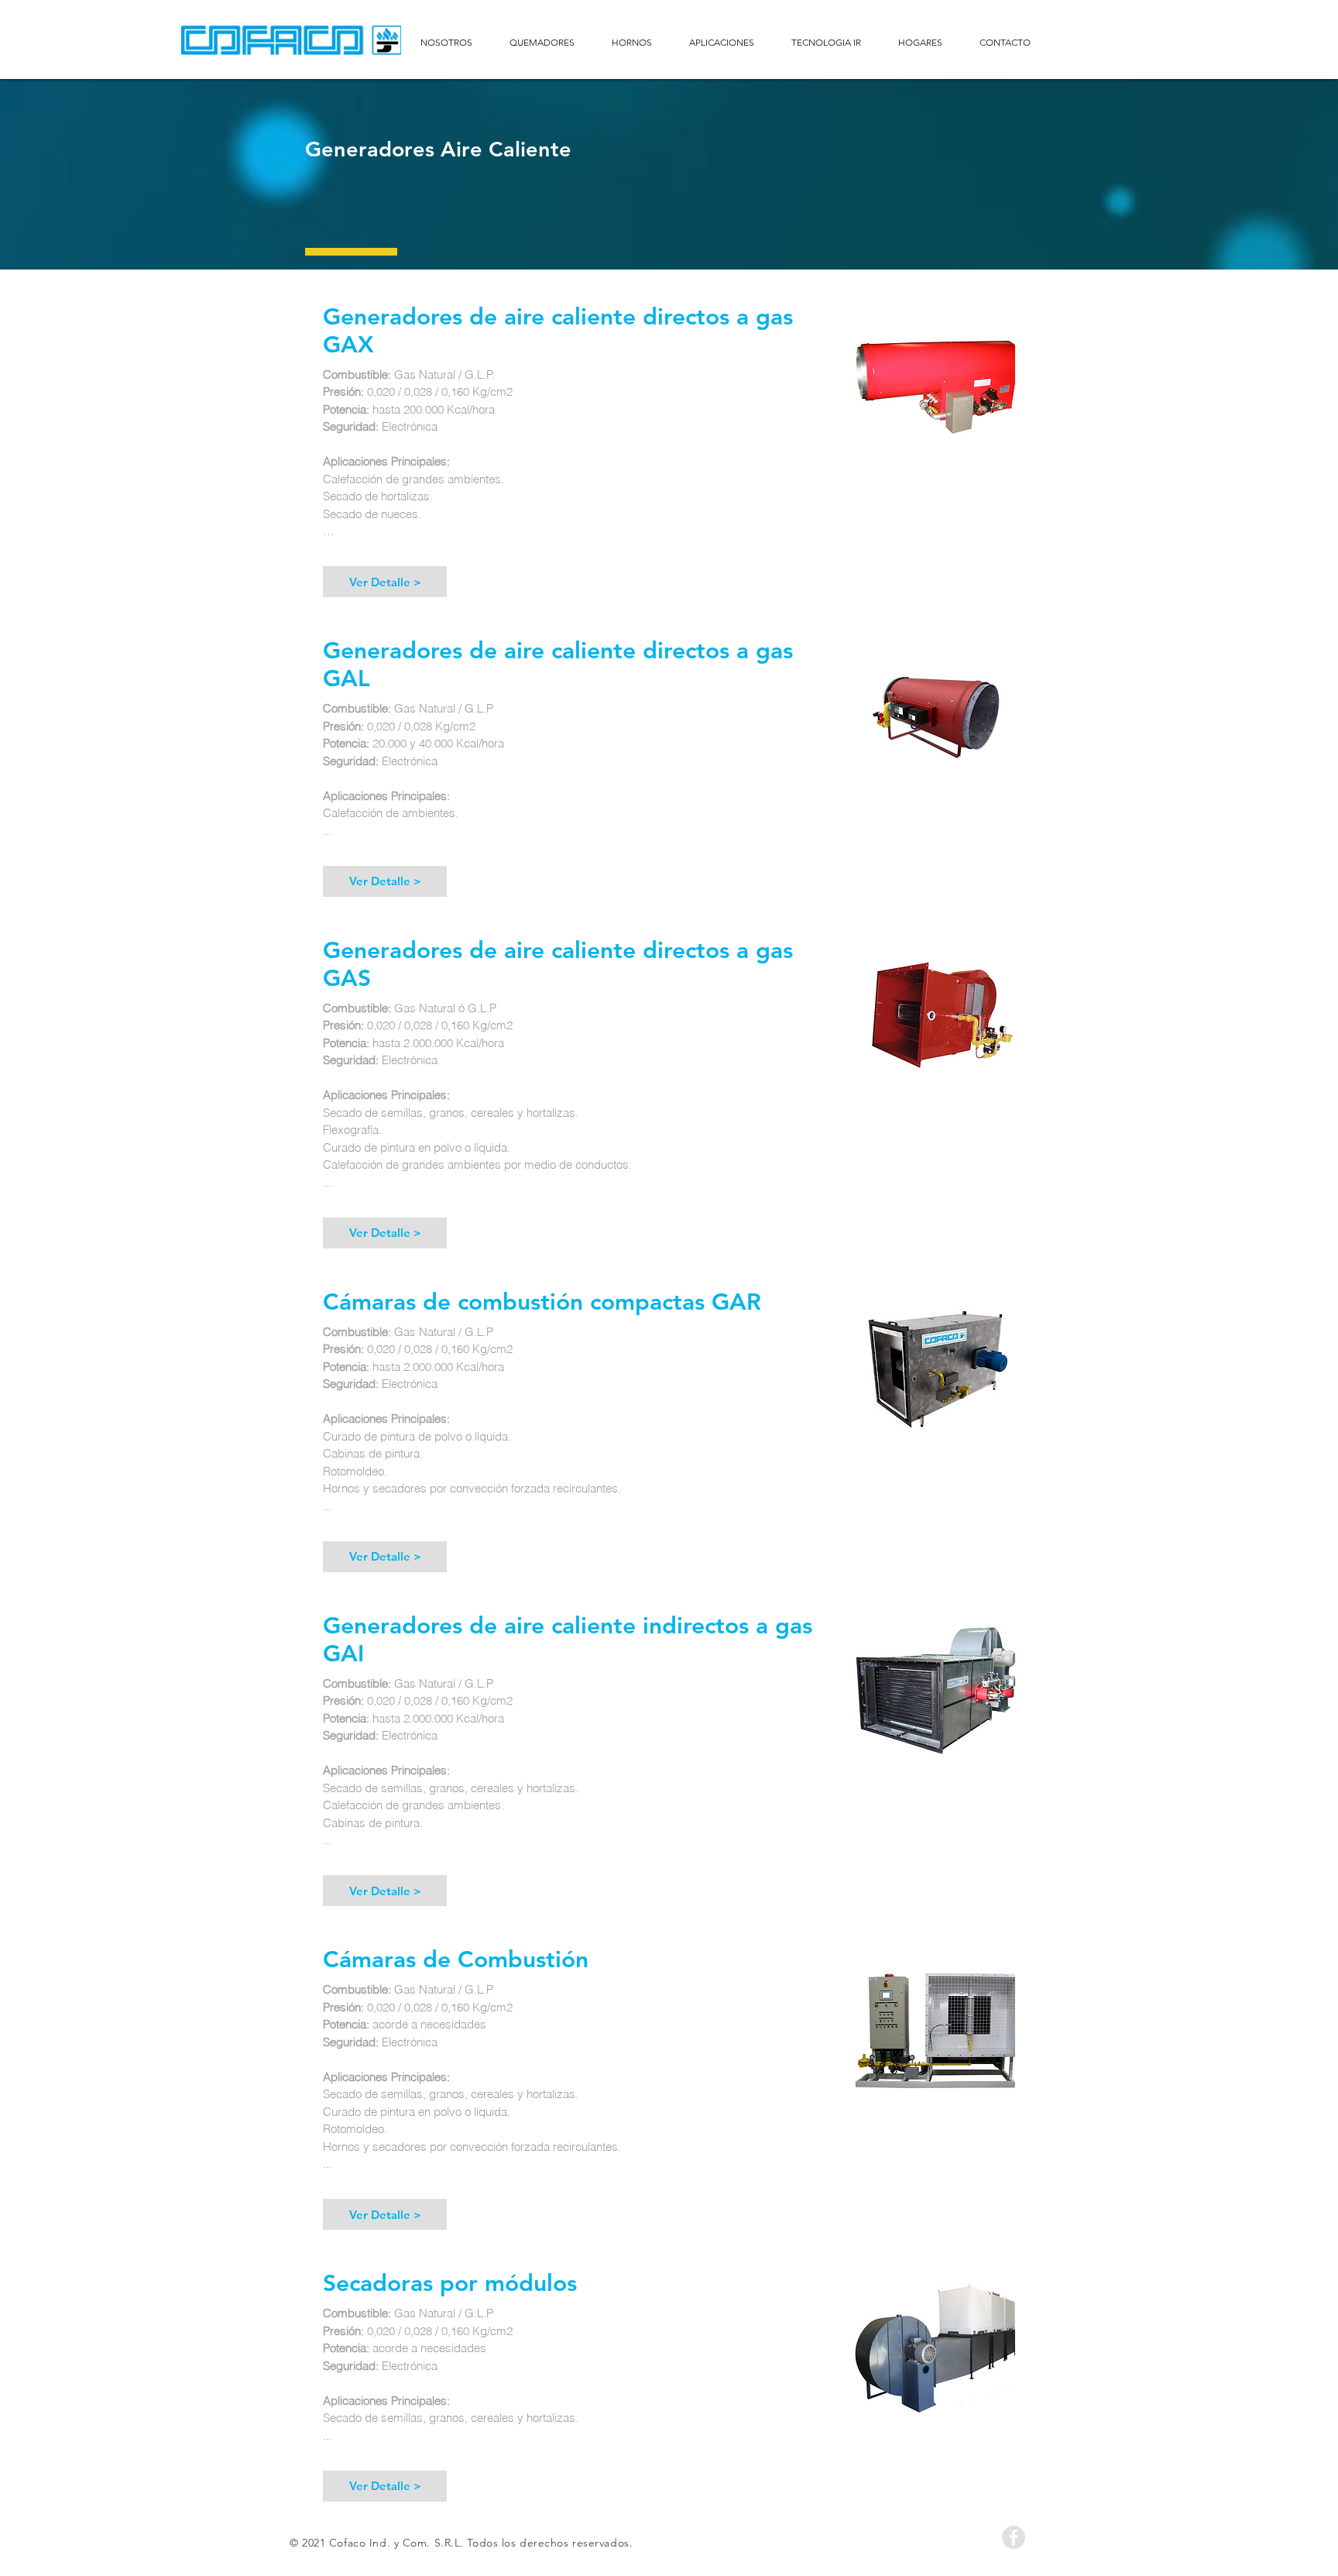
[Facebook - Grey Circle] (1014, 2537)
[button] (385, 582)
